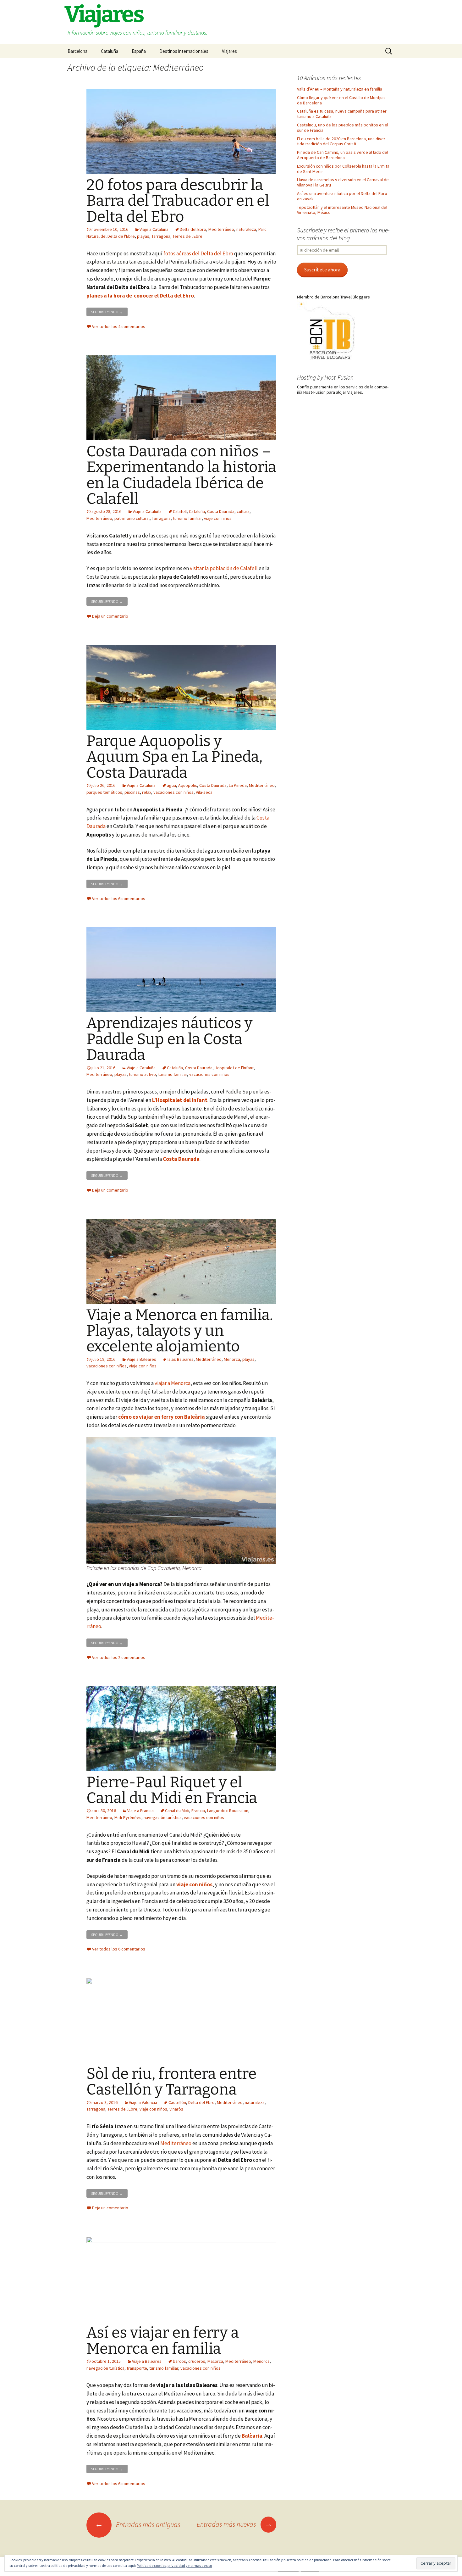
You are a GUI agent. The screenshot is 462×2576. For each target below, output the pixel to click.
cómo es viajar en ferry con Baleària (162, 1417)
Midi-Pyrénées (128, 1817)
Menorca (232, 1359)
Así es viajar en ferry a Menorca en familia (163, 2340)
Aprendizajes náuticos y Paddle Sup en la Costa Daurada (169, 1039)
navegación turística (163, 1817)
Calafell (180, 511)
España (139, 51)
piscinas (132, 792)
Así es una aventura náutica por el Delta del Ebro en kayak (342, 196)
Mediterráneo (221, 229)
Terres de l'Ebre (187, 236)
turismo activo (142, 1074)
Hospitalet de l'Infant (234, 1068)
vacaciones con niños (173, 792)
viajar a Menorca (173, 1383)
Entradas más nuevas (235, 2524)
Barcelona (77, 51)
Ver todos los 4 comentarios (119, 326)
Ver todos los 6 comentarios (119, 899)
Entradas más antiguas (138, 2524)
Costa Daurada (221, 511)
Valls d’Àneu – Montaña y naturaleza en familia (340, 89)
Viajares (229, 51)
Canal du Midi (177, 1811)
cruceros (197, 2361)
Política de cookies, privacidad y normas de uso (174, 2565)
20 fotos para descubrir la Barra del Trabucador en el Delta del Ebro (178, 201)
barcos (179, 2361)
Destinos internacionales (184, 51)
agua (171, 785)
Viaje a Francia (140, 1811)
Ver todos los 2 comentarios (119, 1657)
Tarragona (161, 236)
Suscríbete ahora (322, 270)
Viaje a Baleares (141, 1359)
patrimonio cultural (132, 518)
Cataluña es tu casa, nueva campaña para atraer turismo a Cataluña (342, 114)
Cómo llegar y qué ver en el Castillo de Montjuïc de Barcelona (341, 100)
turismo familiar (187, 518)
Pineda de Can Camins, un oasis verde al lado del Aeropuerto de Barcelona (343, 155)
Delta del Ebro (193, 229)
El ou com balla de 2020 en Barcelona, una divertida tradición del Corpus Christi (342, 141)
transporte (137, 2368)
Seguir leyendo (109, 311)
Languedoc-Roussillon (228, 1811)
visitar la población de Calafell (224, 568)
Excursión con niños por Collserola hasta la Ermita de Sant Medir (343, 169)
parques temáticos (104, 792)
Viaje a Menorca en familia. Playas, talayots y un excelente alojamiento (180, 1331)
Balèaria (252, 2436)
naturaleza (246, 229)
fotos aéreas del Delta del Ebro (198, 253)
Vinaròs (176, 2109)
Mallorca (215, 2361)
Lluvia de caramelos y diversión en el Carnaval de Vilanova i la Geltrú (343, 182)
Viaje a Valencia (143, 2102)
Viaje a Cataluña (154, 229)
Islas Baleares (181, 1359)
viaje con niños (218, 518)
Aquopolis (188, 785)
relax (147, 792)
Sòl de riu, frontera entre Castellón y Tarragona (171, 2082)
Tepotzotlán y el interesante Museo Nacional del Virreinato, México (342, 210)
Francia (198, 1811)
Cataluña (110, 51)
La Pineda (238, 785)
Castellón (177, 2102)
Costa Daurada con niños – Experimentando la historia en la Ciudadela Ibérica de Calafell (181, 475)
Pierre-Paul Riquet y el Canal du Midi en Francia (172, 1790)
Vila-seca (204, 792)
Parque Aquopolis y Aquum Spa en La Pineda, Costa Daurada (174, 757)
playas (143, 236)
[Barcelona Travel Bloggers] (328, 331)
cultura (243, 511)
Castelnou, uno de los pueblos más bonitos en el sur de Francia (343, 128)
